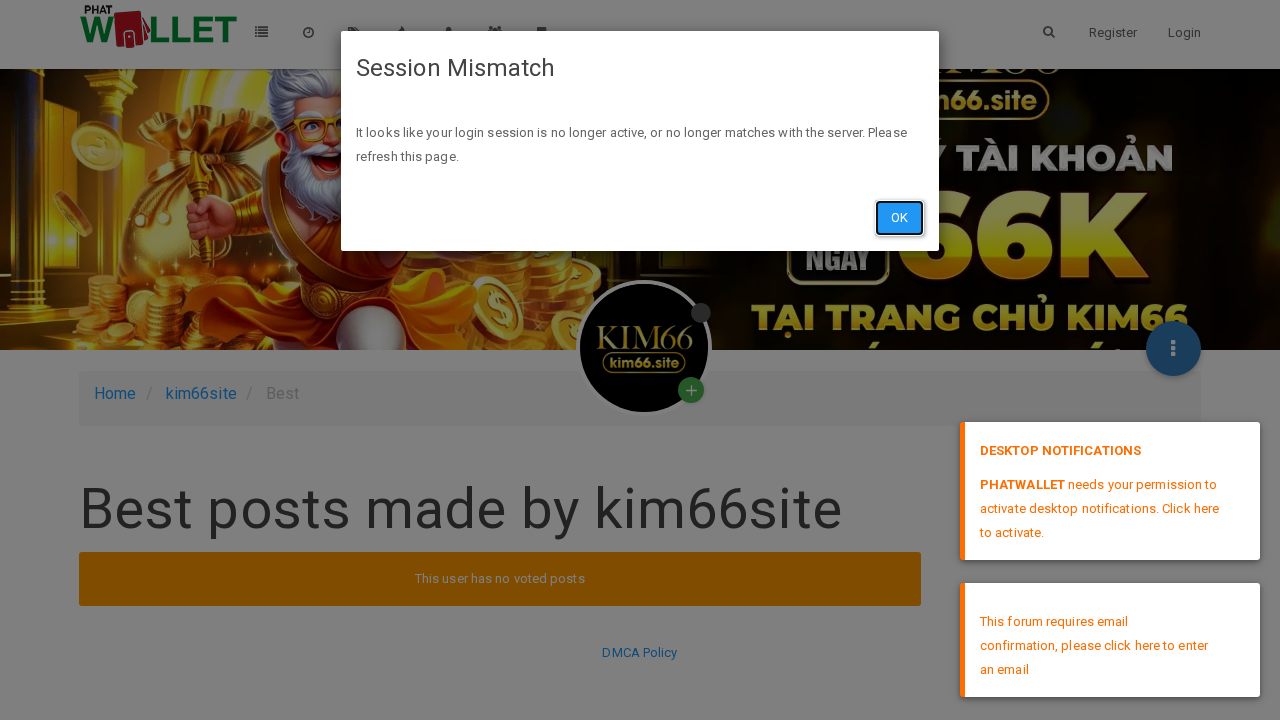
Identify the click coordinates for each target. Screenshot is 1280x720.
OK (899, 217)
